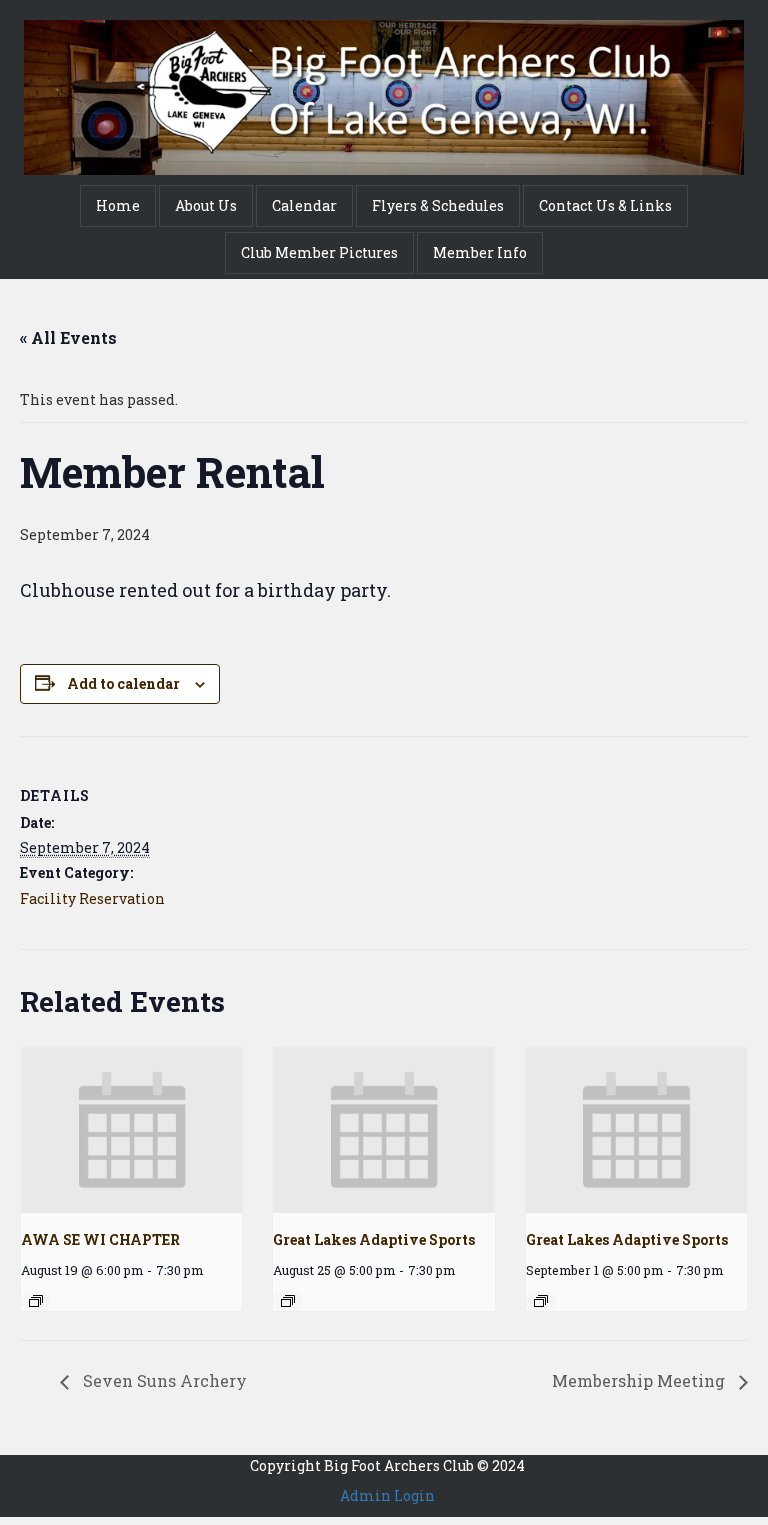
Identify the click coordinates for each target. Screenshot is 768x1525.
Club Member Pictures (319, 252)
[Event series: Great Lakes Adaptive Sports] (288, 1301)
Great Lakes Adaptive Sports (374, 1239)
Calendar (304, 205)
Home (118, 205)
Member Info (480, 252)
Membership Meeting (640, 1380)
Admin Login (387, 1495)
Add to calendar (123, 683)
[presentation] (131, 1130)
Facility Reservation (92, 898)
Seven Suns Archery (163, 1380)
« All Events (68, 337)
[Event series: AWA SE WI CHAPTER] (36, 1301)
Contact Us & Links (605, 205)
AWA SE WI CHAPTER (100, 1239)
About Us (206, 205)
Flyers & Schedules (438, 205)
